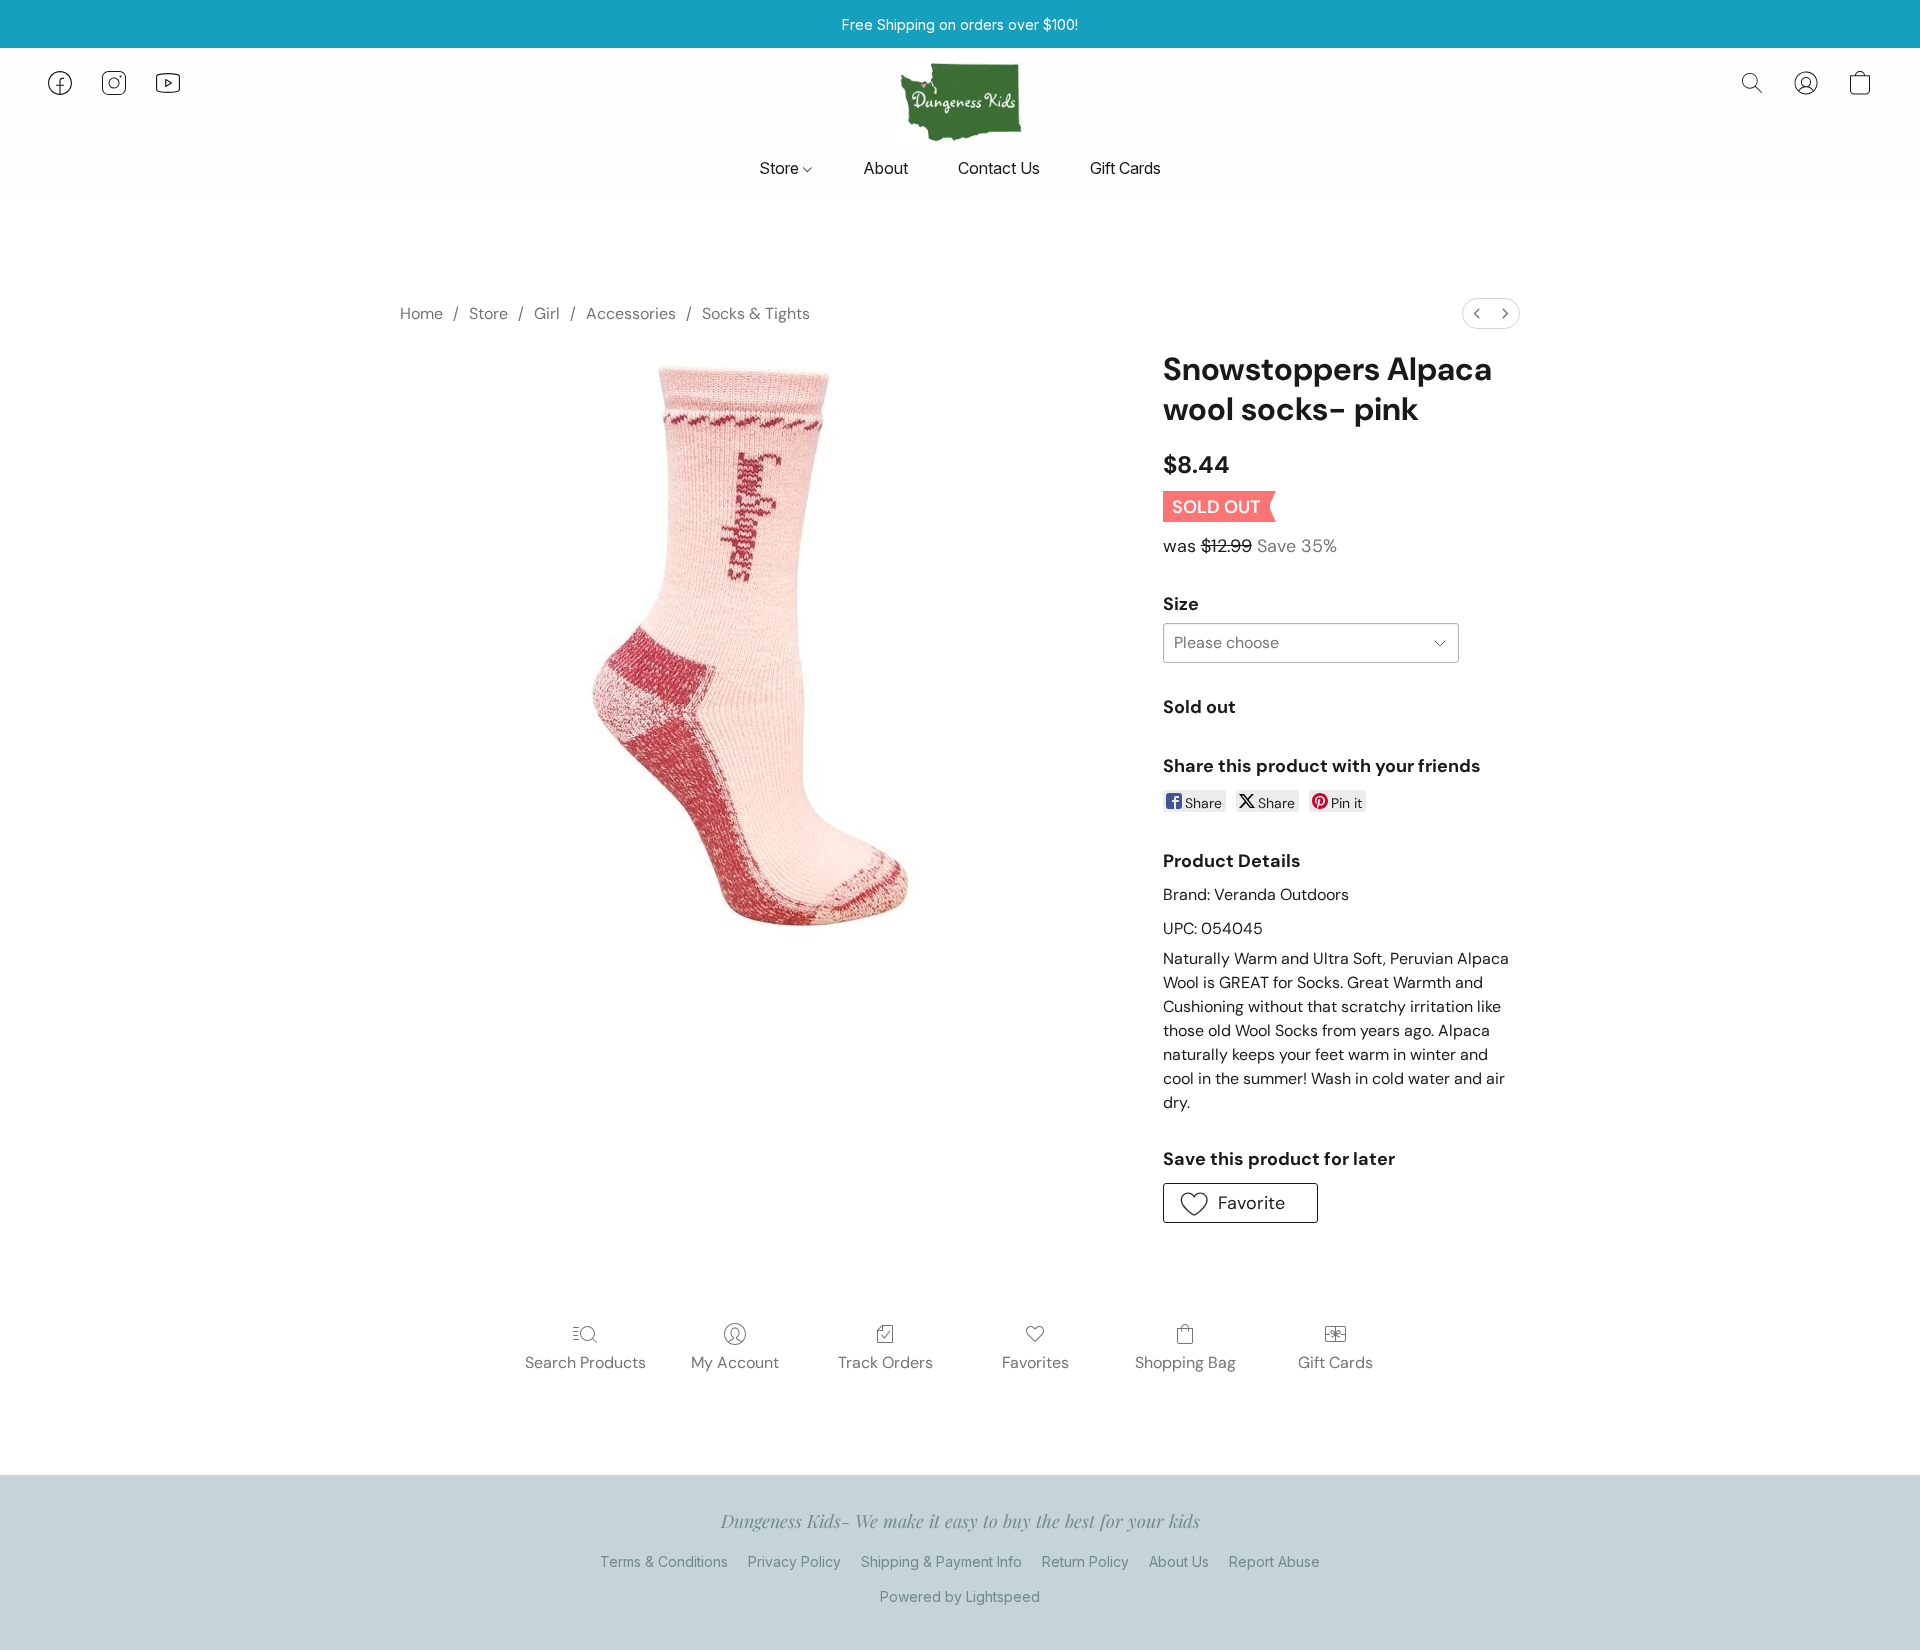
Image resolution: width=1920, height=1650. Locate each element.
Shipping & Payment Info (941, 1561)
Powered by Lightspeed (960, 1596)
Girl (547, 313)
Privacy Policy (794, 1561)
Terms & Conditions (664, 1561)
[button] (959, 103)
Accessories (631, 313)
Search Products (585, 1362)
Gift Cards (1125, 168)
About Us (1179, 1561)
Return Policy (1085, 1561)
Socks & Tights (756, 313)
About (885, 168)
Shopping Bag (1185, 1362)
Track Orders (885, 1362)
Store (781, 168)
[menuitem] (1477, 313)
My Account (735, 1362)
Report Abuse (1274, 1561)
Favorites (1035, 1362)
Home (421, 313)
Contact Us (999, 168)
